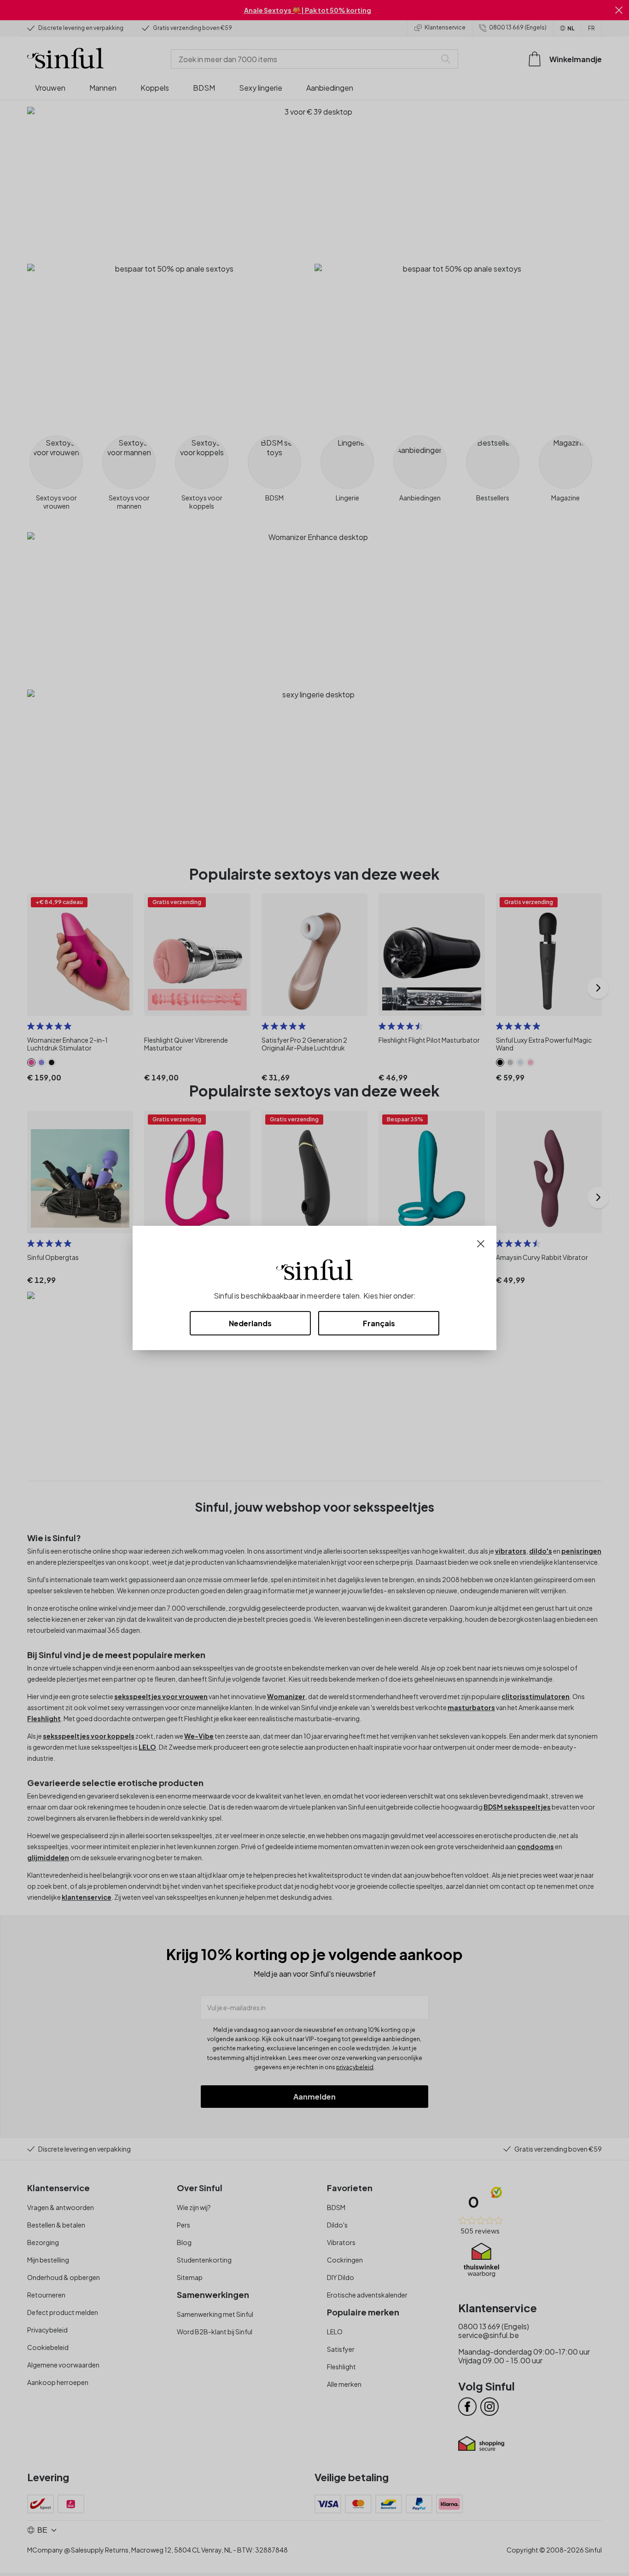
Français (379, 1323)
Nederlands (250, 1323)
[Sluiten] (481, 1243)
